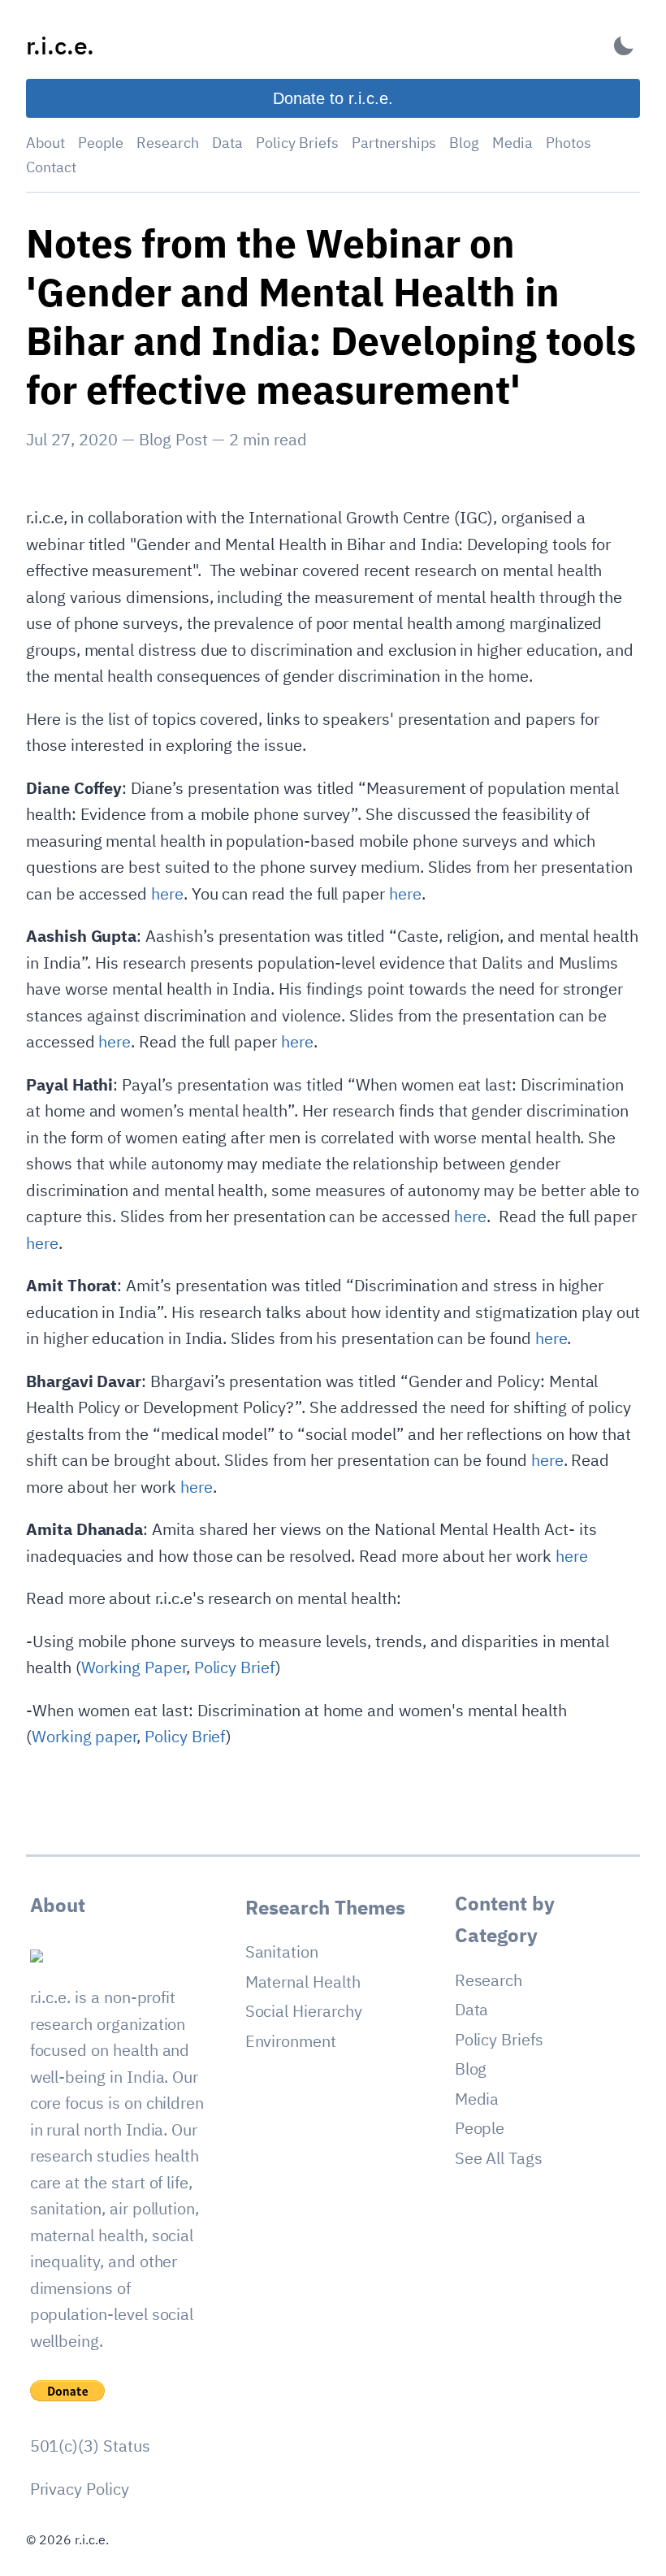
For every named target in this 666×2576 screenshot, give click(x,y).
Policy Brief (235, 1667)
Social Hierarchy (304, 2011)
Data (227, 143)
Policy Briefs (297, 143)
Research (168, 143)
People (101, 143)
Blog (464, 143)
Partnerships (394, 143)
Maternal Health (303, 1982)
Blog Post (173, 439)
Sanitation (282, 1952)
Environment (291, 2041)
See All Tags (499, 2158)
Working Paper (134, 1667)
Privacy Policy (80, 2489)
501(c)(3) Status (90, 2446)
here (167, 893)
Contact (51, 167)
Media (512, 143)
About (45, 143)
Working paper (84, 1736)
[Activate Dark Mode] (624, 46)
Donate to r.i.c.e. (333, 98)
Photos (569, 143)
